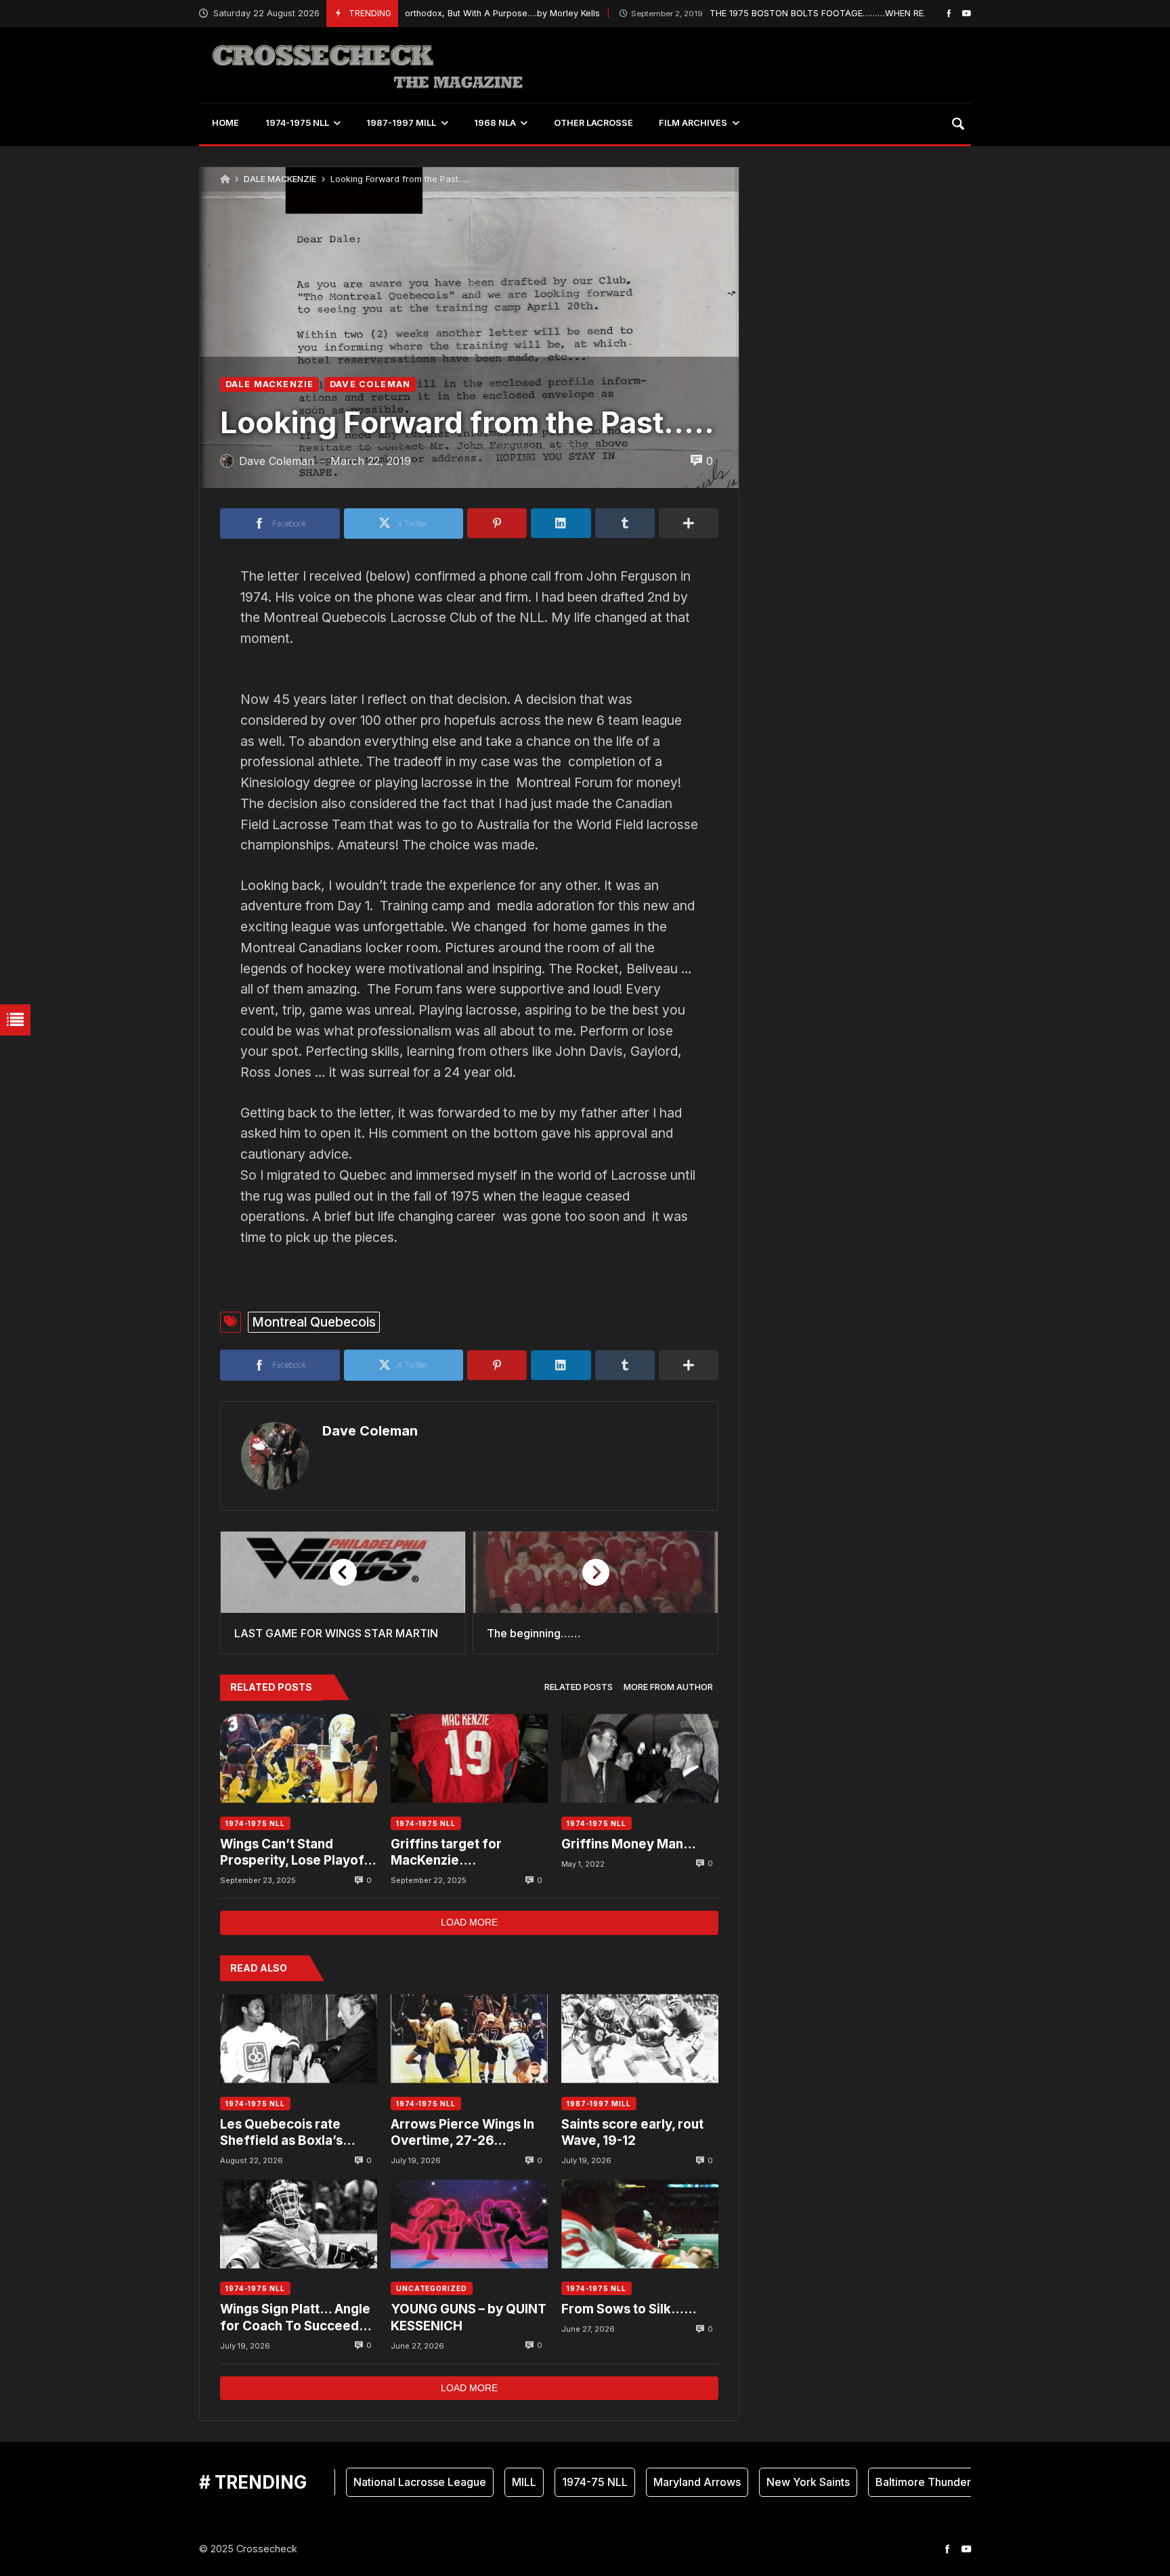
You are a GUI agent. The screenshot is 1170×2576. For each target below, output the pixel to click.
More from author (668, 1687)
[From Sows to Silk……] (640, 2224)
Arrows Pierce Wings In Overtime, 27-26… (462, 2132)
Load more (469, 1922)
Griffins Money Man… (629, 1844)
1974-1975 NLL (255, 1823)
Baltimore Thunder (876, 2482)
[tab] (579, 1688)
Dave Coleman (370, 1431)
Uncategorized (432, 2288)
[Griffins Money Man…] (640, 1759)
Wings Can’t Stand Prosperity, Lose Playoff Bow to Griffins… (295, 1853)
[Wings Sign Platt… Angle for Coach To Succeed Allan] (299, 2224)
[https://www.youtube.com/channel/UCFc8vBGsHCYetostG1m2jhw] (967, 13)
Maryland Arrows (650, 2482)
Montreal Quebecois (314, 1322)
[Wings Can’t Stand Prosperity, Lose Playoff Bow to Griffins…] (299, 1759)
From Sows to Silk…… (629, 2309)
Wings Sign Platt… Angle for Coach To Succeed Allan (295, 2318)
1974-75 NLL (547, 2482)
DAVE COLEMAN (370, 384)
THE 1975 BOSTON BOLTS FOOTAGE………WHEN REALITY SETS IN (759, 13)
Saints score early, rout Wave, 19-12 (632, 2132)
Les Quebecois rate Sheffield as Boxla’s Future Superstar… (281, 2133)
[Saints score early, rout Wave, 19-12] (640, 2039)
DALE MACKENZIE (280, 179)
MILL (477, 2482)
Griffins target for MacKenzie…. (446, 1852)
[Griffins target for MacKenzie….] (469, 1759)
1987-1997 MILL (599, 2104)
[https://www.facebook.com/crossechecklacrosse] (949, 13)
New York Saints (761, 2482)
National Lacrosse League (372, 2482)
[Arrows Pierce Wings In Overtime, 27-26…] (469, 2039)
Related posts (579, 1687)
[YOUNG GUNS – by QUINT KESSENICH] (469, 2224)
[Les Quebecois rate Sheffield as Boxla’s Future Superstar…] (299, 2039)
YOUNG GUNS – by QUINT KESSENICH (469, 2317)
